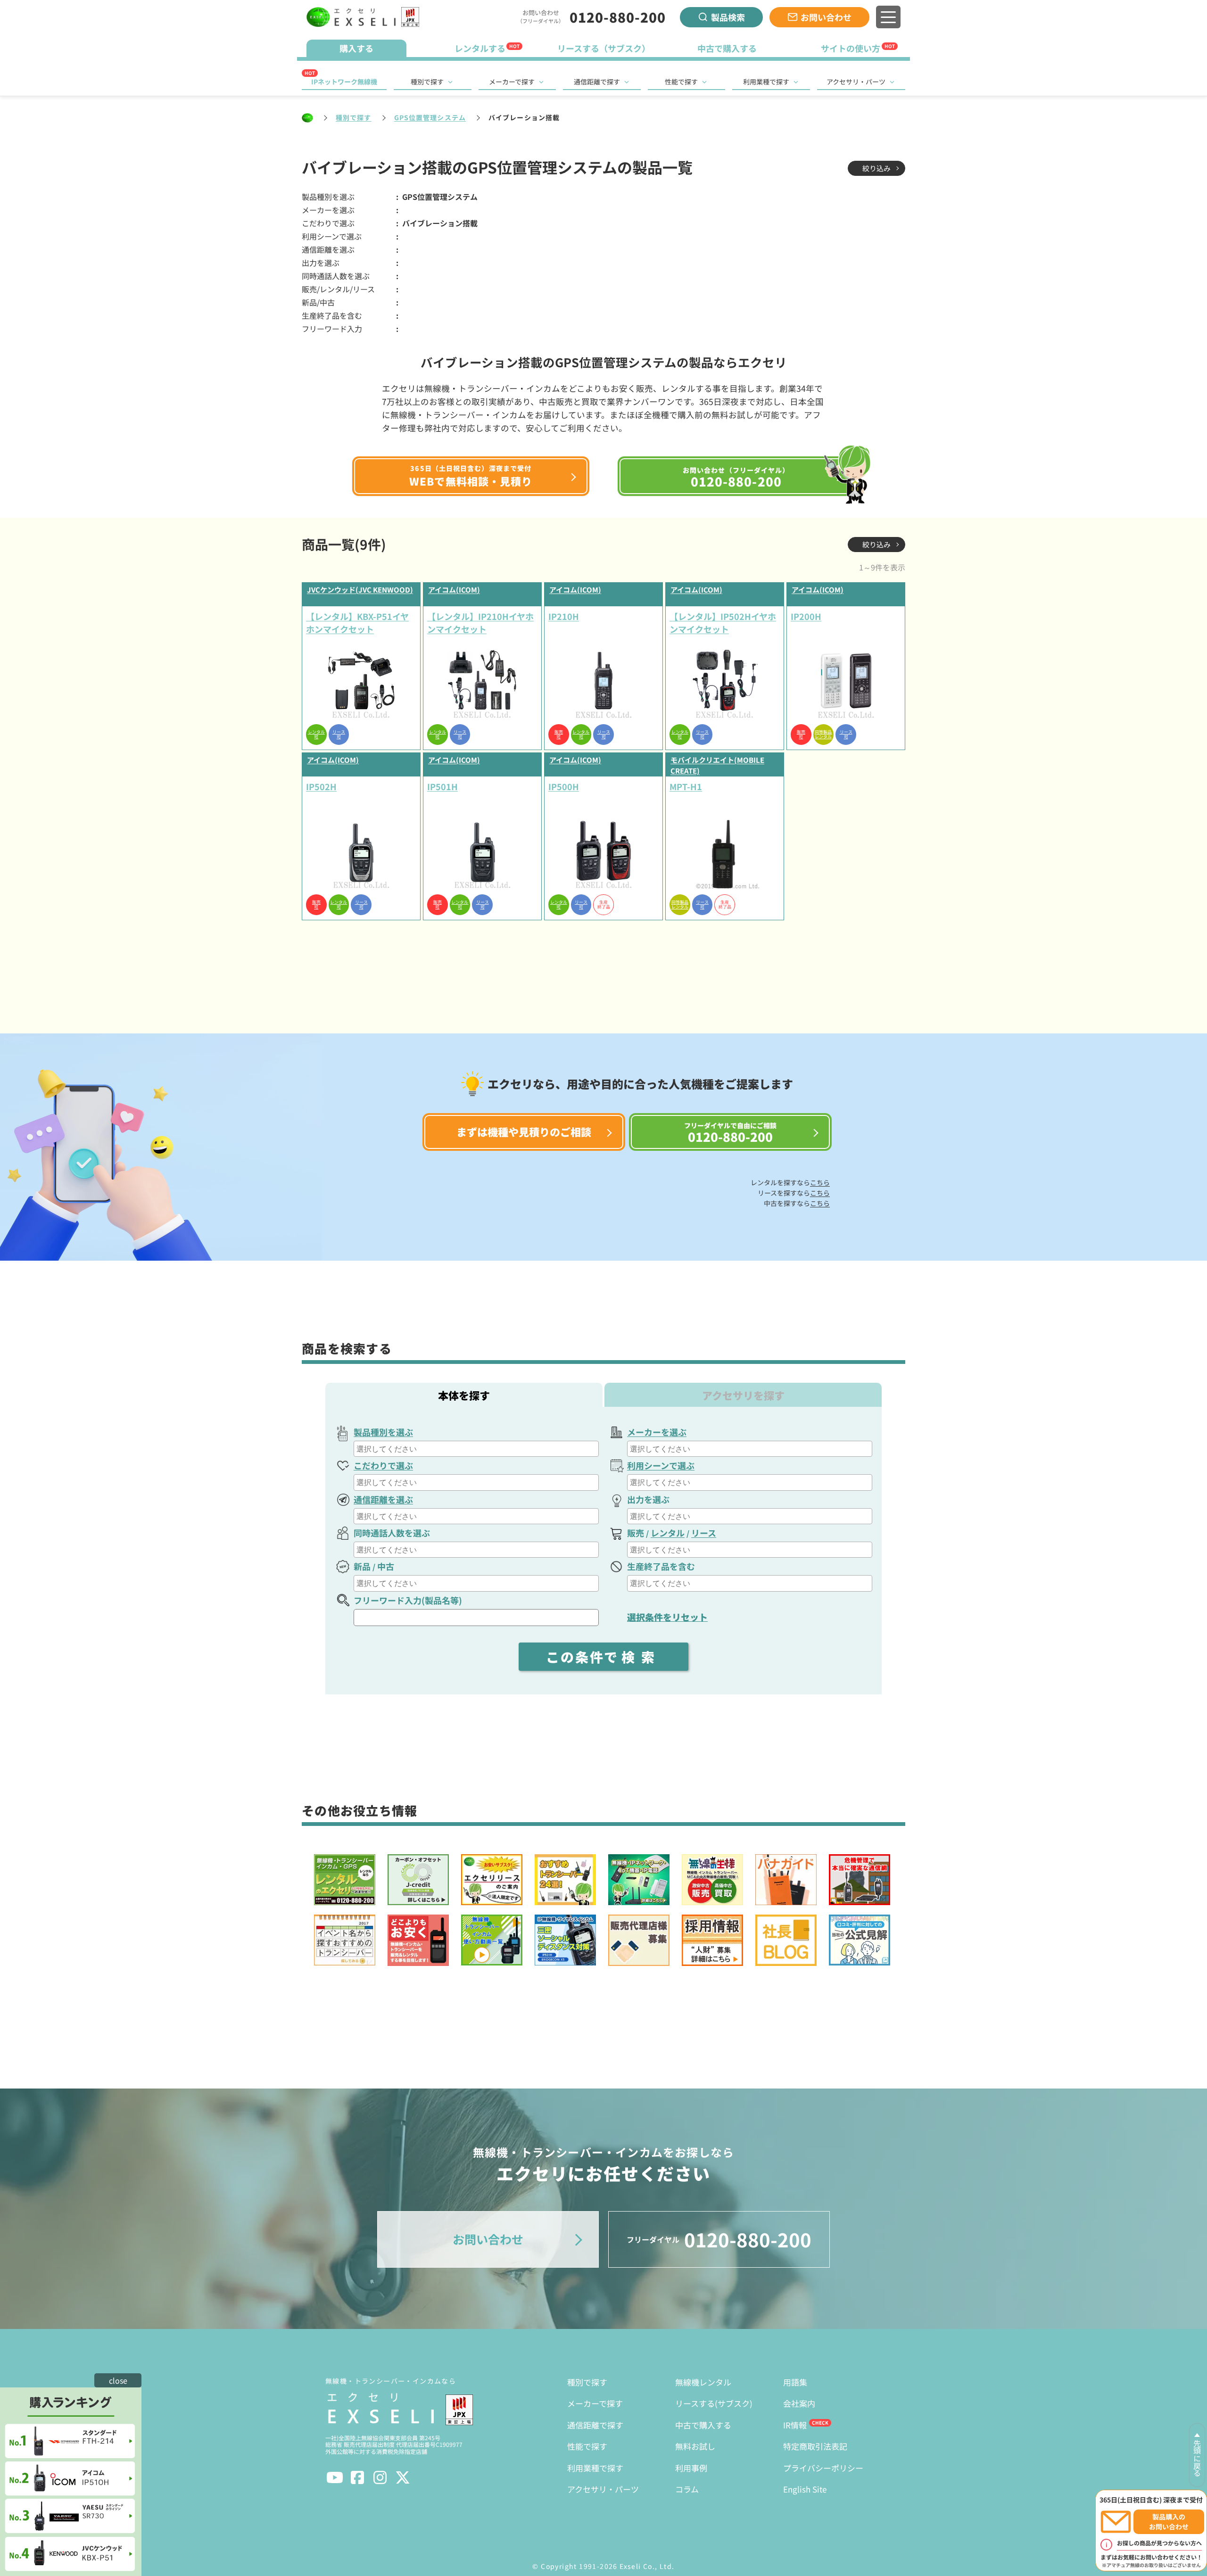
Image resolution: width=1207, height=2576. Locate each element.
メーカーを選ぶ (657, 1432)
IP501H (442, 786)
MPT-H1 (686, 786)
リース (704, 1533)
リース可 (339, 735)
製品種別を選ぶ (383, 1432)
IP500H (564, 786)
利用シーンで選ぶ (661, 1465)
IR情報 (795, 2425)
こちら (820, 1182)
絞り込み (876, 168)
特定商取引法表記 (815, 2446)
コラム (687, 2489)
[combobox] (476, 1449)
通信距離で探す (597, 82)
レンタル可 (316, 735)
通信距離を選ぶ (383, 1499)
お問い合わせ (826, 17)
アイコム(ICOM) (454, 590)
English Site (805, 2489)
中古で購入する (703, 2425)
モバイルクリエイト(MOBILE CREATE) (717, 765)
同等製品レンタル (823, 735)
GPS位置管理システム (430, 117)
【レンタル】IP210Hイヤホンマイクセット (480, 623)
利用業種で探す (766, 82)
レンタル (668, 1533)
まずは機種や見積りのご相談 (524, 1131)
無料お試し (695, 2446)
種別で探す (427, 82)
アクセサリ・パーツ (856, 82)
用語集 (795, 2382)
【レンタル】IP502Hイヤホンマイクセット (723, 623)
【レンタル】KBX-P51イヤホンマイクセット (357, 623)
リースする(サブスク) (714, 2403)
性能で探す (681, 82)
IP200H (806, 616)
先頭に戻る (1197, 2458)
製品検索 (728, 17)
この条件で (603, 1657)
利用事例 (691, 2468)
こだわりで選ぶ (383, 1465)
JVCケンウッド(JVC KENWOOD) (360, 590)
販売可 (559, 735)
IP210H (564, 616)
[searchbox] (477, 1449)
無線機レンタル (703, 2382)
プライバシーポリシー (823, 2468)
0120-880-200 (618, 17)
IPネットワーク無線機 (344, 82)
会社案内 (799, 2403)
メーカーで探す (512, 82)
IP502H (321, 786)
